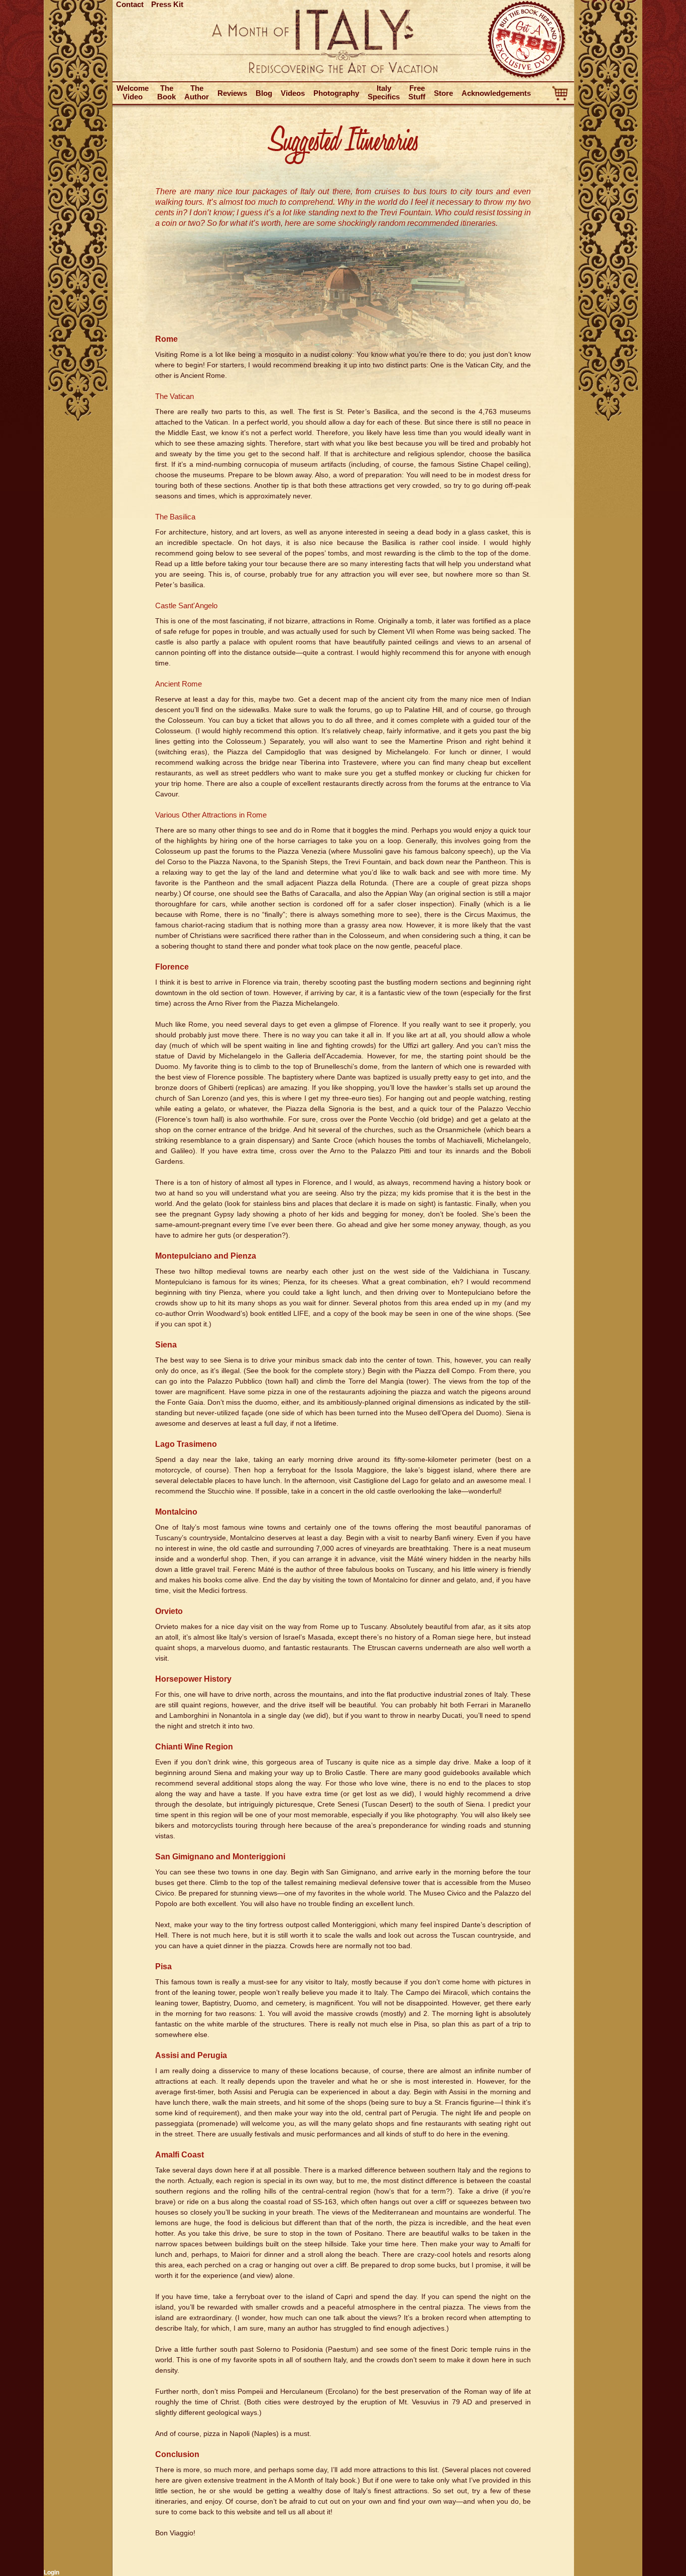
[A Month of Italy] (343, 71)
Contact (130, 4)
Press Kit (167, 4)
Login (51, 2572)
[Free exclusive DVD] (527, 78)
